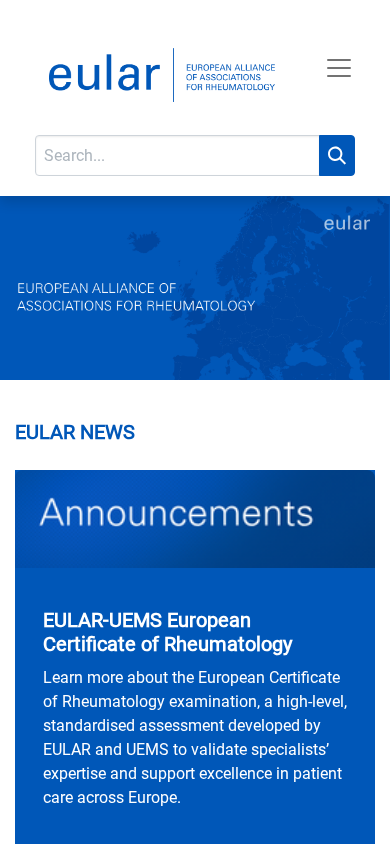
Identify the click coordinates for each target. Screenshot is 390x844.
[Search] (337, 155)
